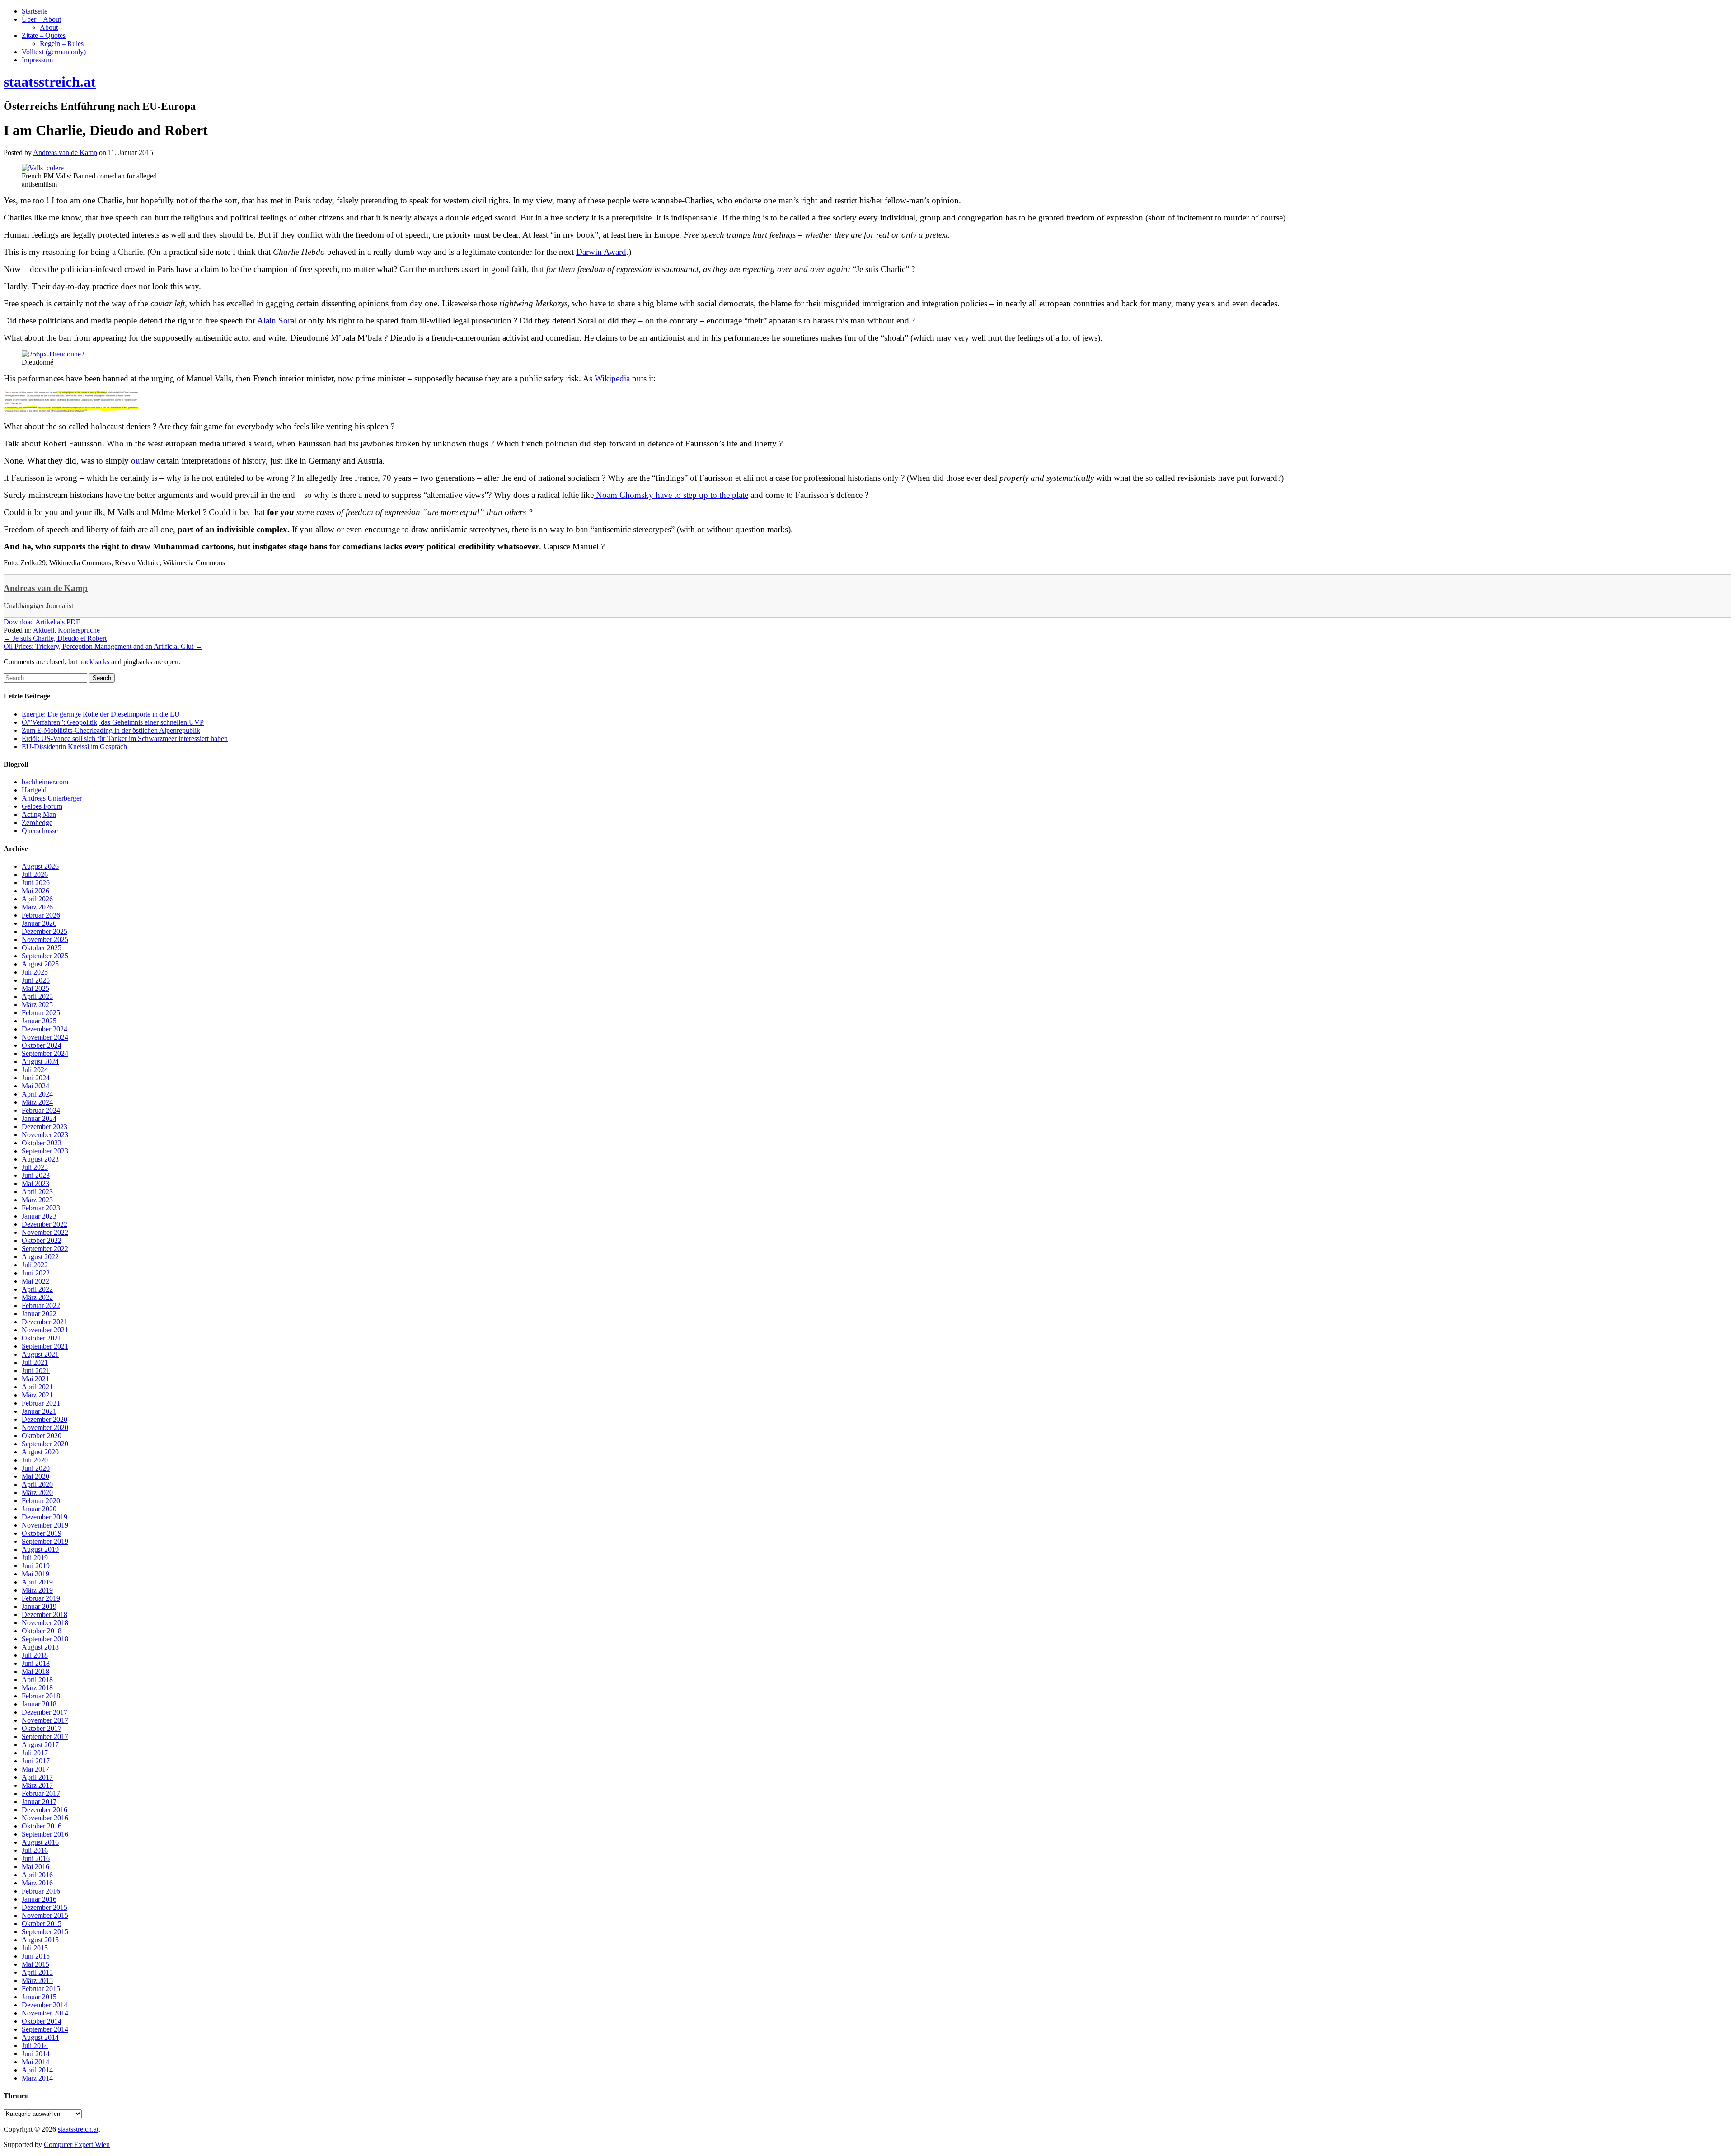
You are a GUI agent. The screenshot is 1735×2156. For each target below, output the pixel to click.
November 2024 (45, 1037)
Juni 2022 (36, 1273)
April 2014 (37, 2070)
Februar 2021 (41, 1403)
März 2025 (37, 1005)
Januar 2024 (39, 1118)
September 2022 (45, 1249)
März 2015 (37, 1980)
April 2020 (37, 1484)
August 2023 (40, 1159)
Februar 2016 (41, 1891)
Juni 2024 (36, 1078)
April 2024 (37, 1094)
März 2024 (37, 1102)
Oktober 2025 (42, 948)
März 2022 (37, 1297)
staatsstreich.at (78, 2129)
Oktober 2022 (42, 1240)
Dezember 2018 (45, 1615)
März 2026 (37, 907)
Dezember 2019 (45, 1517)
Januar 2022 (39, 1314)
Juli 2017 (35, 1753)
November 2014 (45, 2013)
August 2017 (40, 1745)
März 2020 (37, 1493)
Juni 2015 (36, 1956)
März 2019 (37, 1590)
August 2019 (40, 1549)
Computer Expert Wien (77, 2144)
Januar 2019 (39, 1606)
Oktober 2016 (42, 1826)
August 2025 (40, 964)
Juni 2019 (36, 1566)
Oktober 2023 (42, 1143)
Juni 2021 (36, 1371)
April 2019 (37, 1582)
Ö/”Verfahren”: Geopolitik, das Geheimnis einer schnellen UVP (113, 722)
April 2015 (37, 1972)
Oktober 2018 (42, 1631)
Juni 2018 (36, 1663)
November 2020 (45, 1427)
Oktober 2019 (42, 1533)
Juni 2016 (36, 1858)
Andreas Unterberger (52, 798)
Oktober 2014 (42, 2021)
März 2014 (37, 2078)
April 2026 (37, 899)
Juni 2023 (36, 1175)
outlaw (143, 461)
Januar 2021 (39, 1411)
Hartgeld (34, 790)
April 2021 (37, 1387)
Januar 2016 (39, 1899)
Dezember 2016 (45, 1810)
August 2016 (40, 1842)
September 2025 (45, 956)
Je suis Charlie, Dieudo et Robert (55, 638)
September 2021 (45, 1346)
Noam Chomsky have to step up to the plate (671, 495)
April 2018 (37, 1680)
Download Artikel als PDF (42, 622)
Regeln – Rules (62, 44)
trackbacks (94, 662)
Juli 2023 (35, 1167)
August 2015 (40, 1940)
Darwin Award (601, 252)
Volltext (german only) (54, 52)
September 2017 (45, 1737)
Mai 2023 (35, 1183)
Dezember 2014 (45, 2005)
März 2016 (37, 1883)
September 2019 (45, 1541)
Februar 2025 (41, 1013)
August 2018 (40, 1647)
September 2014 (45, 2029)
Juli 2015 (35, 1948)
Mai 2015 (35, 1964)
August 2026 (40, 866)
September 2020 (45, 1444)
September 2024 (45, 1053)
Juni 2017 (36, 1761)
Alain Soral (277, 321)
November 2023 (45, 1135)
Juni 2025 (36, 980)
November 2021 (45, 1330)
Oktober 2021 (42, 1338)
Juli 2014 (35, 2046)
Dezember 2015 (45, 1907)
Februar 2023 (41, 1208)
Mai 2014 (35, 2062)
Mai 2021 (35, 1379)
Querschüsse (40, 831)
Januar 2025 (39, 1021)
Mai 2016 (35, 1867)
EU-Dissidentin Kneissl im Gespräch (74, 747)
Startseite (35, 11)
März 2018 (37, 1688)
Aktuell (44, 630)
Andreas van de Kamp (46, 588)
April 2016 (37, 1875)
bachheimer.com (45, 782)
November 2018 (45, 1623)
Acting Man (39, 814)
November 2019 (45, 1525)
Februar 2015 (41, 1989)
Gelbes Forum (42, 806)
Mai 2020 (35, 1476)
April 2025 (37, 996)
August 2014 (40, 2037)
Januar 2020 (39, 1509)
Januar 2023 (39, 1216)
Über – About (41, 19)
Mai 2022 (35, 1281)
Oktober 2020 (42, 1436)
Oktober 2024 (42, 1045)
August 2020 (40, 1452)
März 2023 (37, 1200)
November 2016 (45, 1818)
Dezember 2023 (45, 1127)
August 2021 (40, 1354)
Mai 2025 (35, 988)
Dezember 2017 (45, 1712)
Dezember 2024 (45, 1029)
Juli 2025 (35, 972)
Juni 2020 (36, 1468)
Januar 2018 (39, 1704)
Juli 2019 (35, 1558)
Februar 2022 (41, 1305)
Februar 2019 (41, 1598)
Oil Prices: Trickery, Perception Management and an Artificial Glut (103, 646)
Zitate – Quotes (44, 35)
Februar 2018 (41, 1696)
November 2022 (45, 1232)
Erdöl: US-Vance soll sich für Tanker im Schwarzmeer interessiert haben (125, 738)
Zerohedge (37, 823)
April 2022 (37, 1289)
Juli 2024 (35, 1070)
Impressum (37, 60)
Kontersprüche (79, 630)
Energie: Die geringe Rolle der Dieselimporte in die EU (101, 714)
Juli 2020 (35, 1460)
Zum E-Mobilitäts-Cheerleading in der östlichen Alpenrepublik (111, 730)
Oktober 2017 (42, 1728)
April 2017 (37, 1777)
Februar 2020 (41, 1501)
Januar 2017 (39, 1802)
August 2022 (40, 1257)
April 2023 (37, 1192)
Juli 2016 (35, 1850)
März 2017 (37, 1785)
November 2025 (45, 940)
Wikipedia (612, 378)
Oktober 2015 (42, 1924)
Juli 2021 (35, 1362)
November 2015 (45, 1915)
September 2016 (45, 1834)
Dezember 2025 (45, 931)
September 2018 (45, 1639)
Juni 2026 (36, 883)
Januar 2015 (39, 1997)
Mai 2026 (35, 891)
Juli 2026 (35, 874)
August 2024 (40, 1062)
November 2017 (45, 1720)
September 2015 (45, 1932)
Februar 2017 (41, 1793)
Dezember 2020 (45, 1419)
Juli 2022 (35, 1265)
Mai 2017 (35, 1769)
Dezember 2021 (45, 1322)
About (49, 27)
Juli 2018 (35, 1655)
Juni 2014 (36, 2054)
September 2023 (45, 1151)
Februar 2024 (41, 1110)
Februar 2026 (41, 915)
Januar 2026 (39, 923)
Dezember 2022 (45, 1224)
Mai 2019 (35, 1574)
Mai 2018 (35, 1671)
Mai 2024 (35, 1086)
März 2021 (37, 1395)
